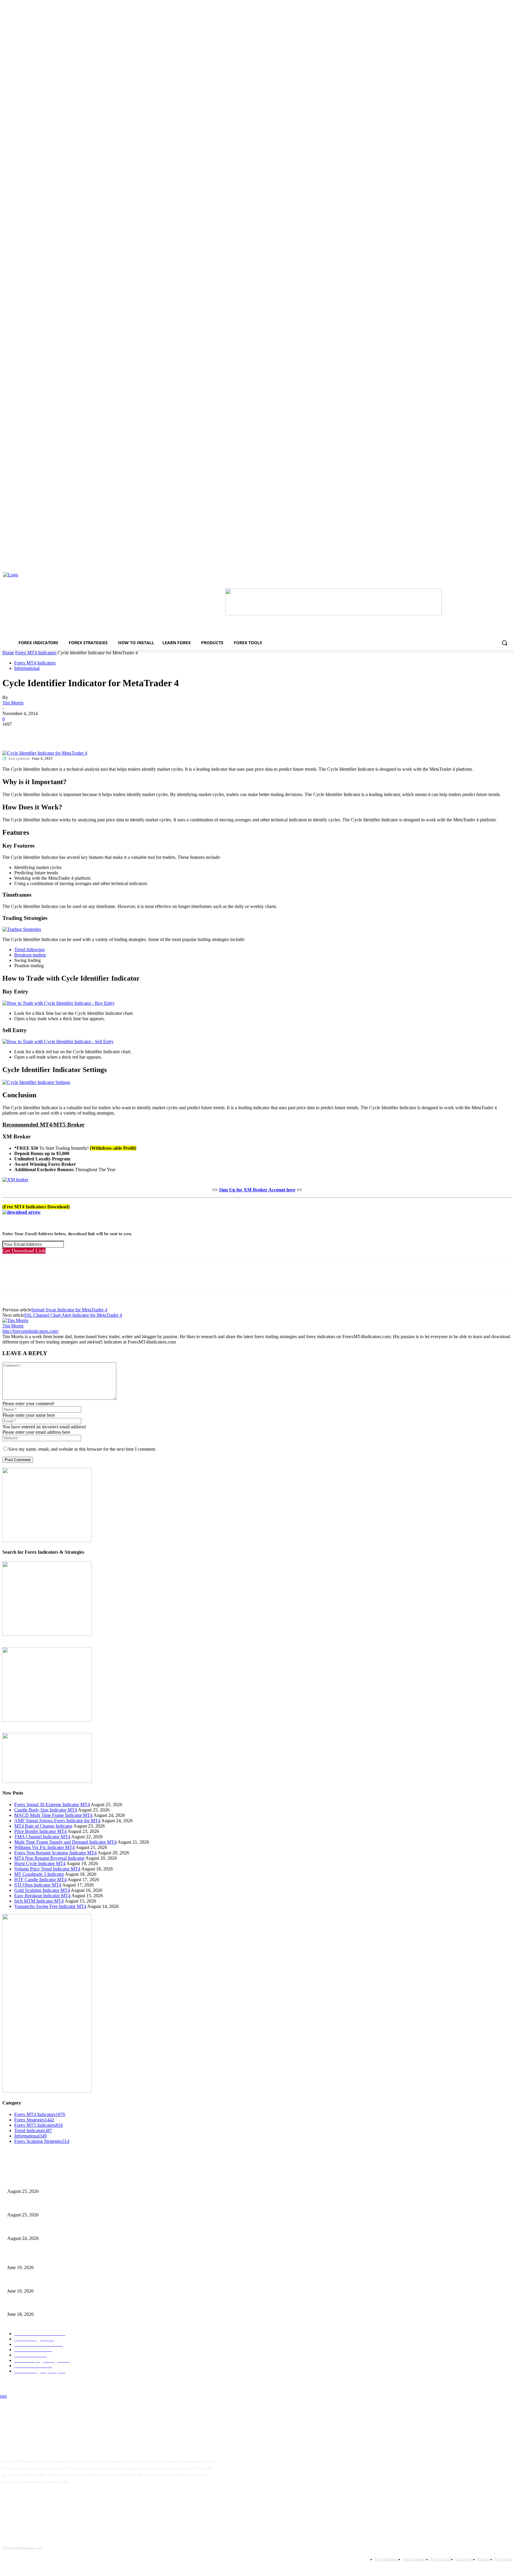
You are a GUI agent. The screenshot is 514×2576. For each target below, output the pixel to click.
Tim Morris (13, 703)
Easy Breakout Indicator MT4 (42, 1896)
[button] (504, 643)
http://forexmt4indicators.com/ (30, 1331)
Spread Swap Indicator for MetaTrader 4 (69, 1310)
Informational (27, 668)
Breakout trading (30, 955)
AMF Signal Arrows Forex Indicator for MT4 (57, 1821)
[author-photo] (15, 1320)
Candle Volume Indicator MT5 (33, 2281)
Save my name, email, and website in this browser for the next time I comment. (82, 1449)
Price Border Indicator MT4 (40, 1831)
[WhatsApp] (76, 733)
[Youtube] (66, 2500)
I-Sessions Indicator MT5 (29, 2258)
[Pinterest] (55, 733)
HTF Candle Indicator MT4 (40, 1880)
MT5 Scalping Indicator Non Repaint (39, 2305)
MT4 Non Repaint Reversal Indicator (49, 1858)
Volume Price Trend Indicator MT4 (47, 1869)
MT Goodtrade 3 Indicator (39, 1874)
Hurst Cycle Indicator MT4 (40, 1863)
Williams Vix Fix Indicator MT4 (44, 1847)
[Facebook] (12, 733)
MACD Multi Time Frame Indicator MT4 (53, 1815)
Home (8, 653)
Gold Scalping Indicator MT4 (42, 1890)
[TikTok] (47, 2500)
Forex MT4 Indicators (36, 653)
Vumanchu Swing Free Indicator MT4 (50, 1906)
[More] (98, 733)
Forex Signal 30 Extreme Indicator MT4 (52, 1805)
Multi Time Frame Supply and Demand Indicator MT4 (65, 1842)
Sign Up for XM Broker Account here (257, 1190)
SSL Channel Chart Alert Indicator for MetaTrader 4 (73, 1315)
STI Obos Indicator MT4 (38, 1885)
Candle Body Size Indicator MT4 (46, 1810)
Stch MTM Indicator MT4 (39, 1901)
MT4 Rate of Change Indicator (43, 1826)
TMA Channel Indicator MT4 (42, 1837)
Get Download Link (24, 1251)
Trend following (29, 950)
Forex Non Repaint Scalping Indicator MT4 (55, 1853)
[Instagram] (29, 2500)
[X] (34, 733)
